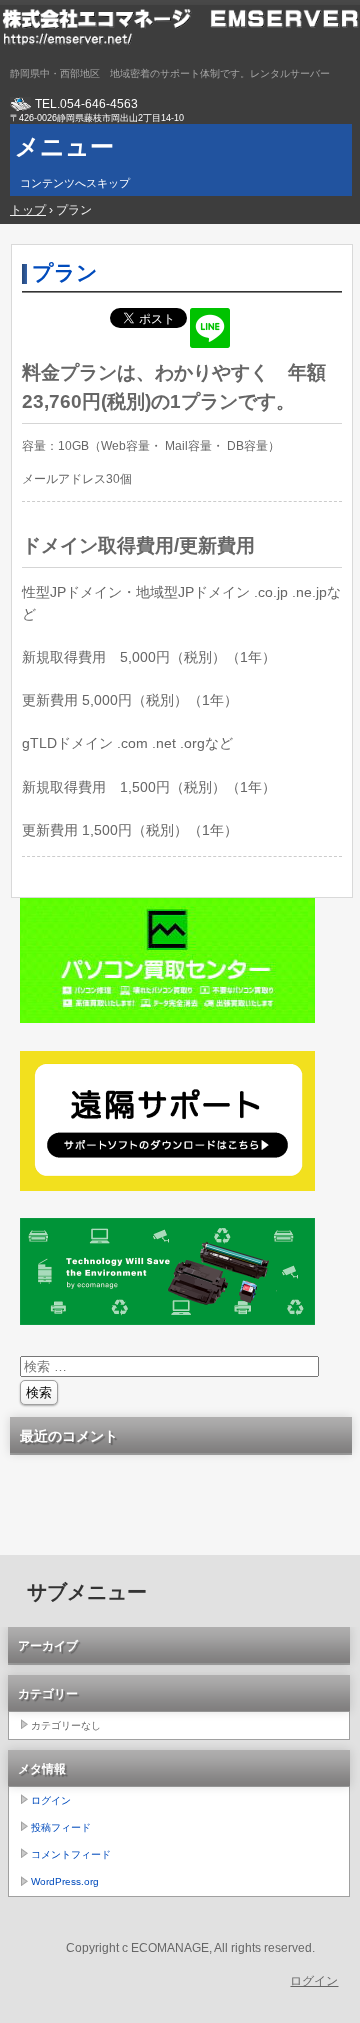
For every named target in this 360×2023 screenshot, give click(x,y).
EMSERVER (180, 35)
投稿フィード (61, 1827)
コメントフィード (71, 1854)
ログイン (51, 1800)
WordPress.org (65, 1881)
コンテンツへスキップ (75, 183)
